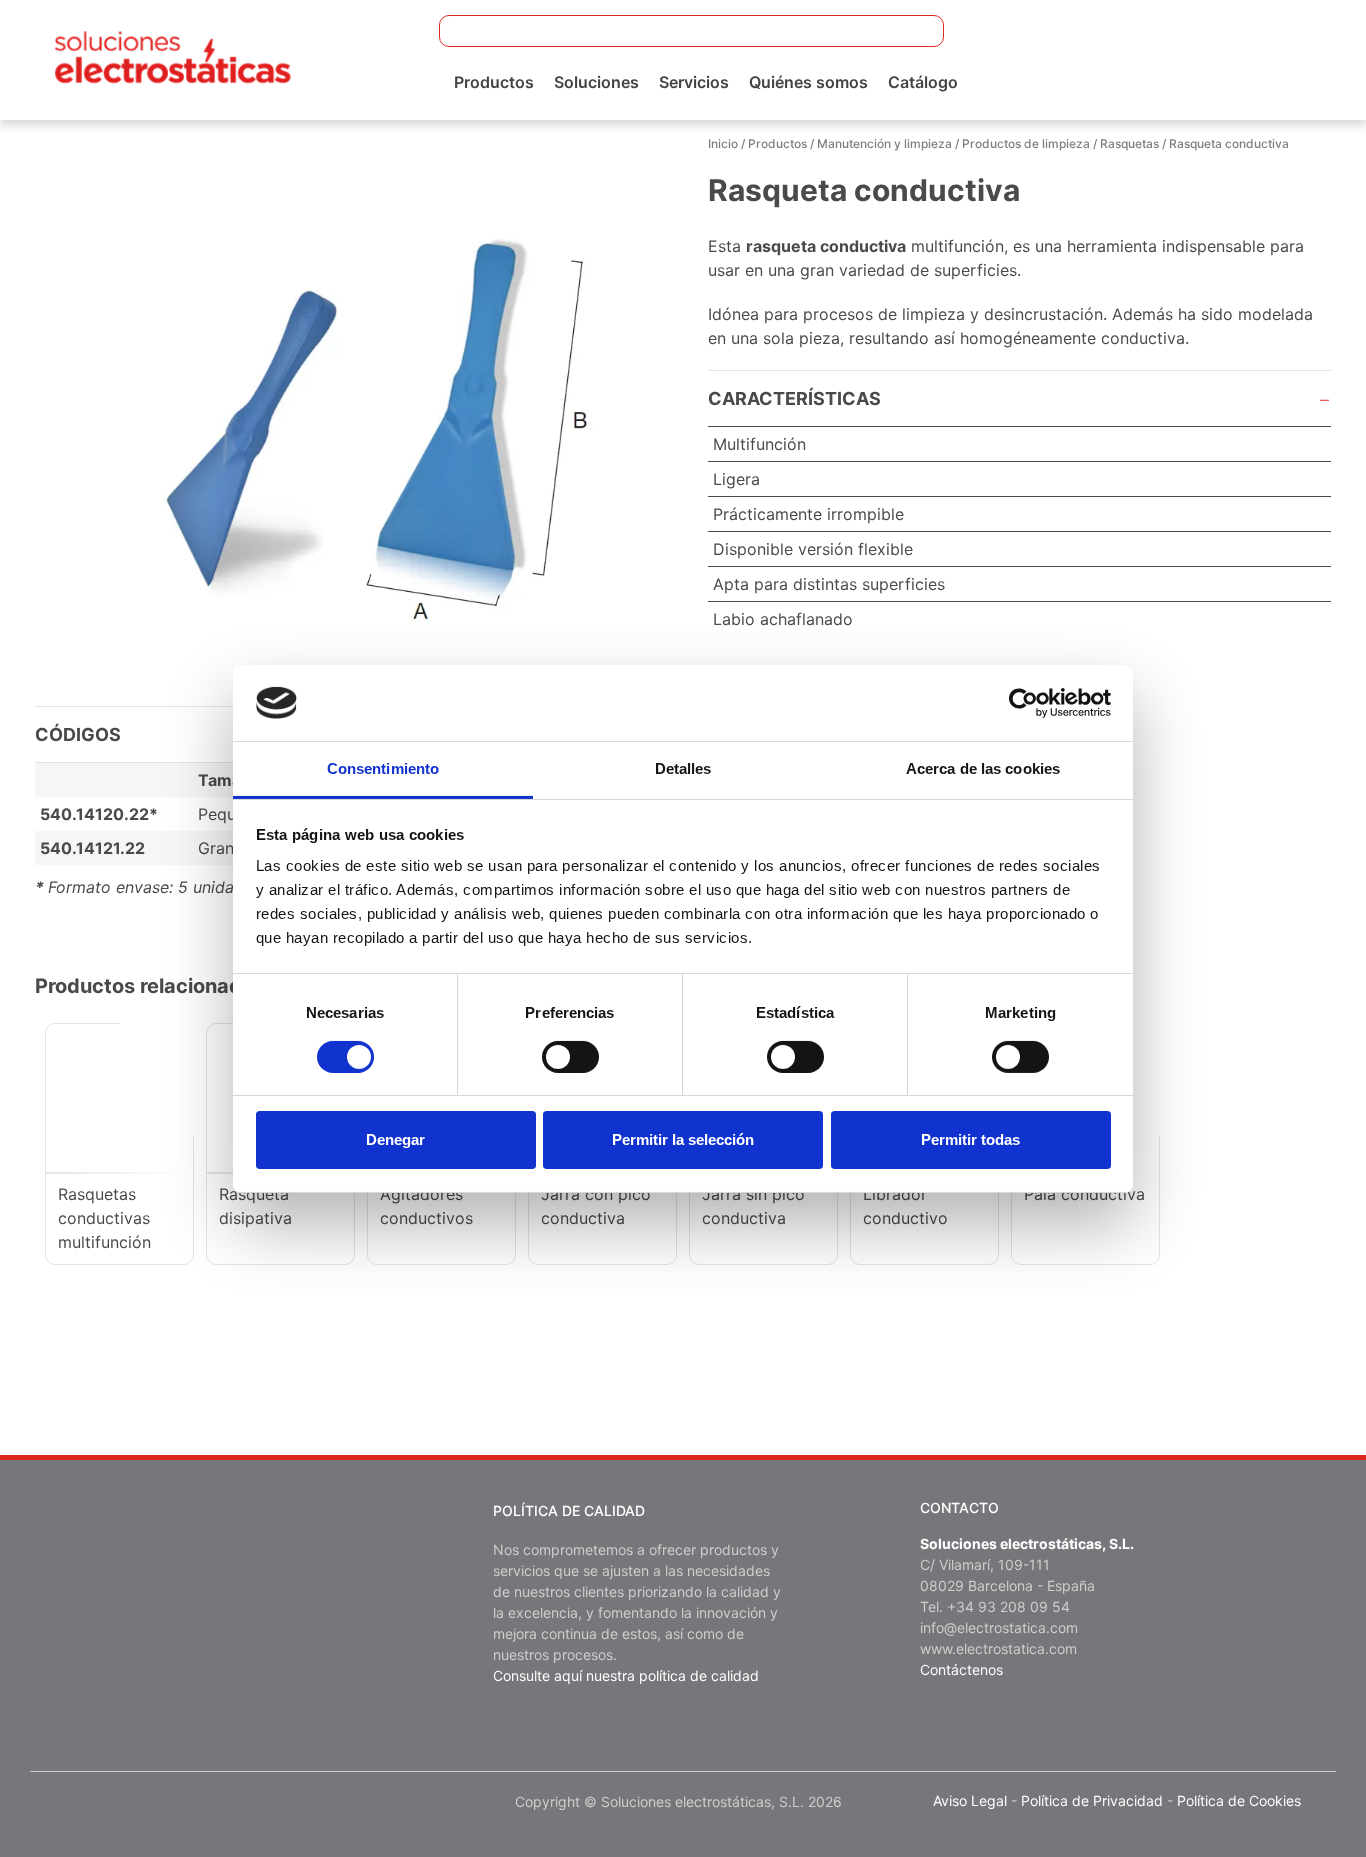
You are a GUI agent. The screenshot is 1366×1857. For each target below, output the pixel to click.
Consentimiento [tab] (383, 768)
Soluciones (596, 82)
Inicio (723, 143)
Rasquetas (1129, 143)
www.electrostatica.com (998, 1648)
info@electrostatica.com (999, 1627)
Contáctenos (961, 1669)
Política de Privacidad (1092, 1800)
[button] (916, 31)
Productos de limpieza (1026, 143)
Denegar (395, 1139)
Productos (494, 82)
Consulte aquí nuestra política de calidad (626, 1675)
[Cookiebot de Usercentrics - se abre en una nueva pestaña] (1023, 703)
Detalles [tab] (683, 768)
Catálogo (923, 82)
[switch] (570, 1057)
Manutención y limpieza (884, 143)
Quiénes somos (808, 82)
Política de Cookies (1239, 1800)
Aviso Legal (970, 1800)
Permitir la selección (683, 1139)
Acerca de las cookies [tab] (983, 768)
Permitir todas (970, 1139)
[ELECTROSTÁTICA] (172, 58)
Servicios (694, 82)
